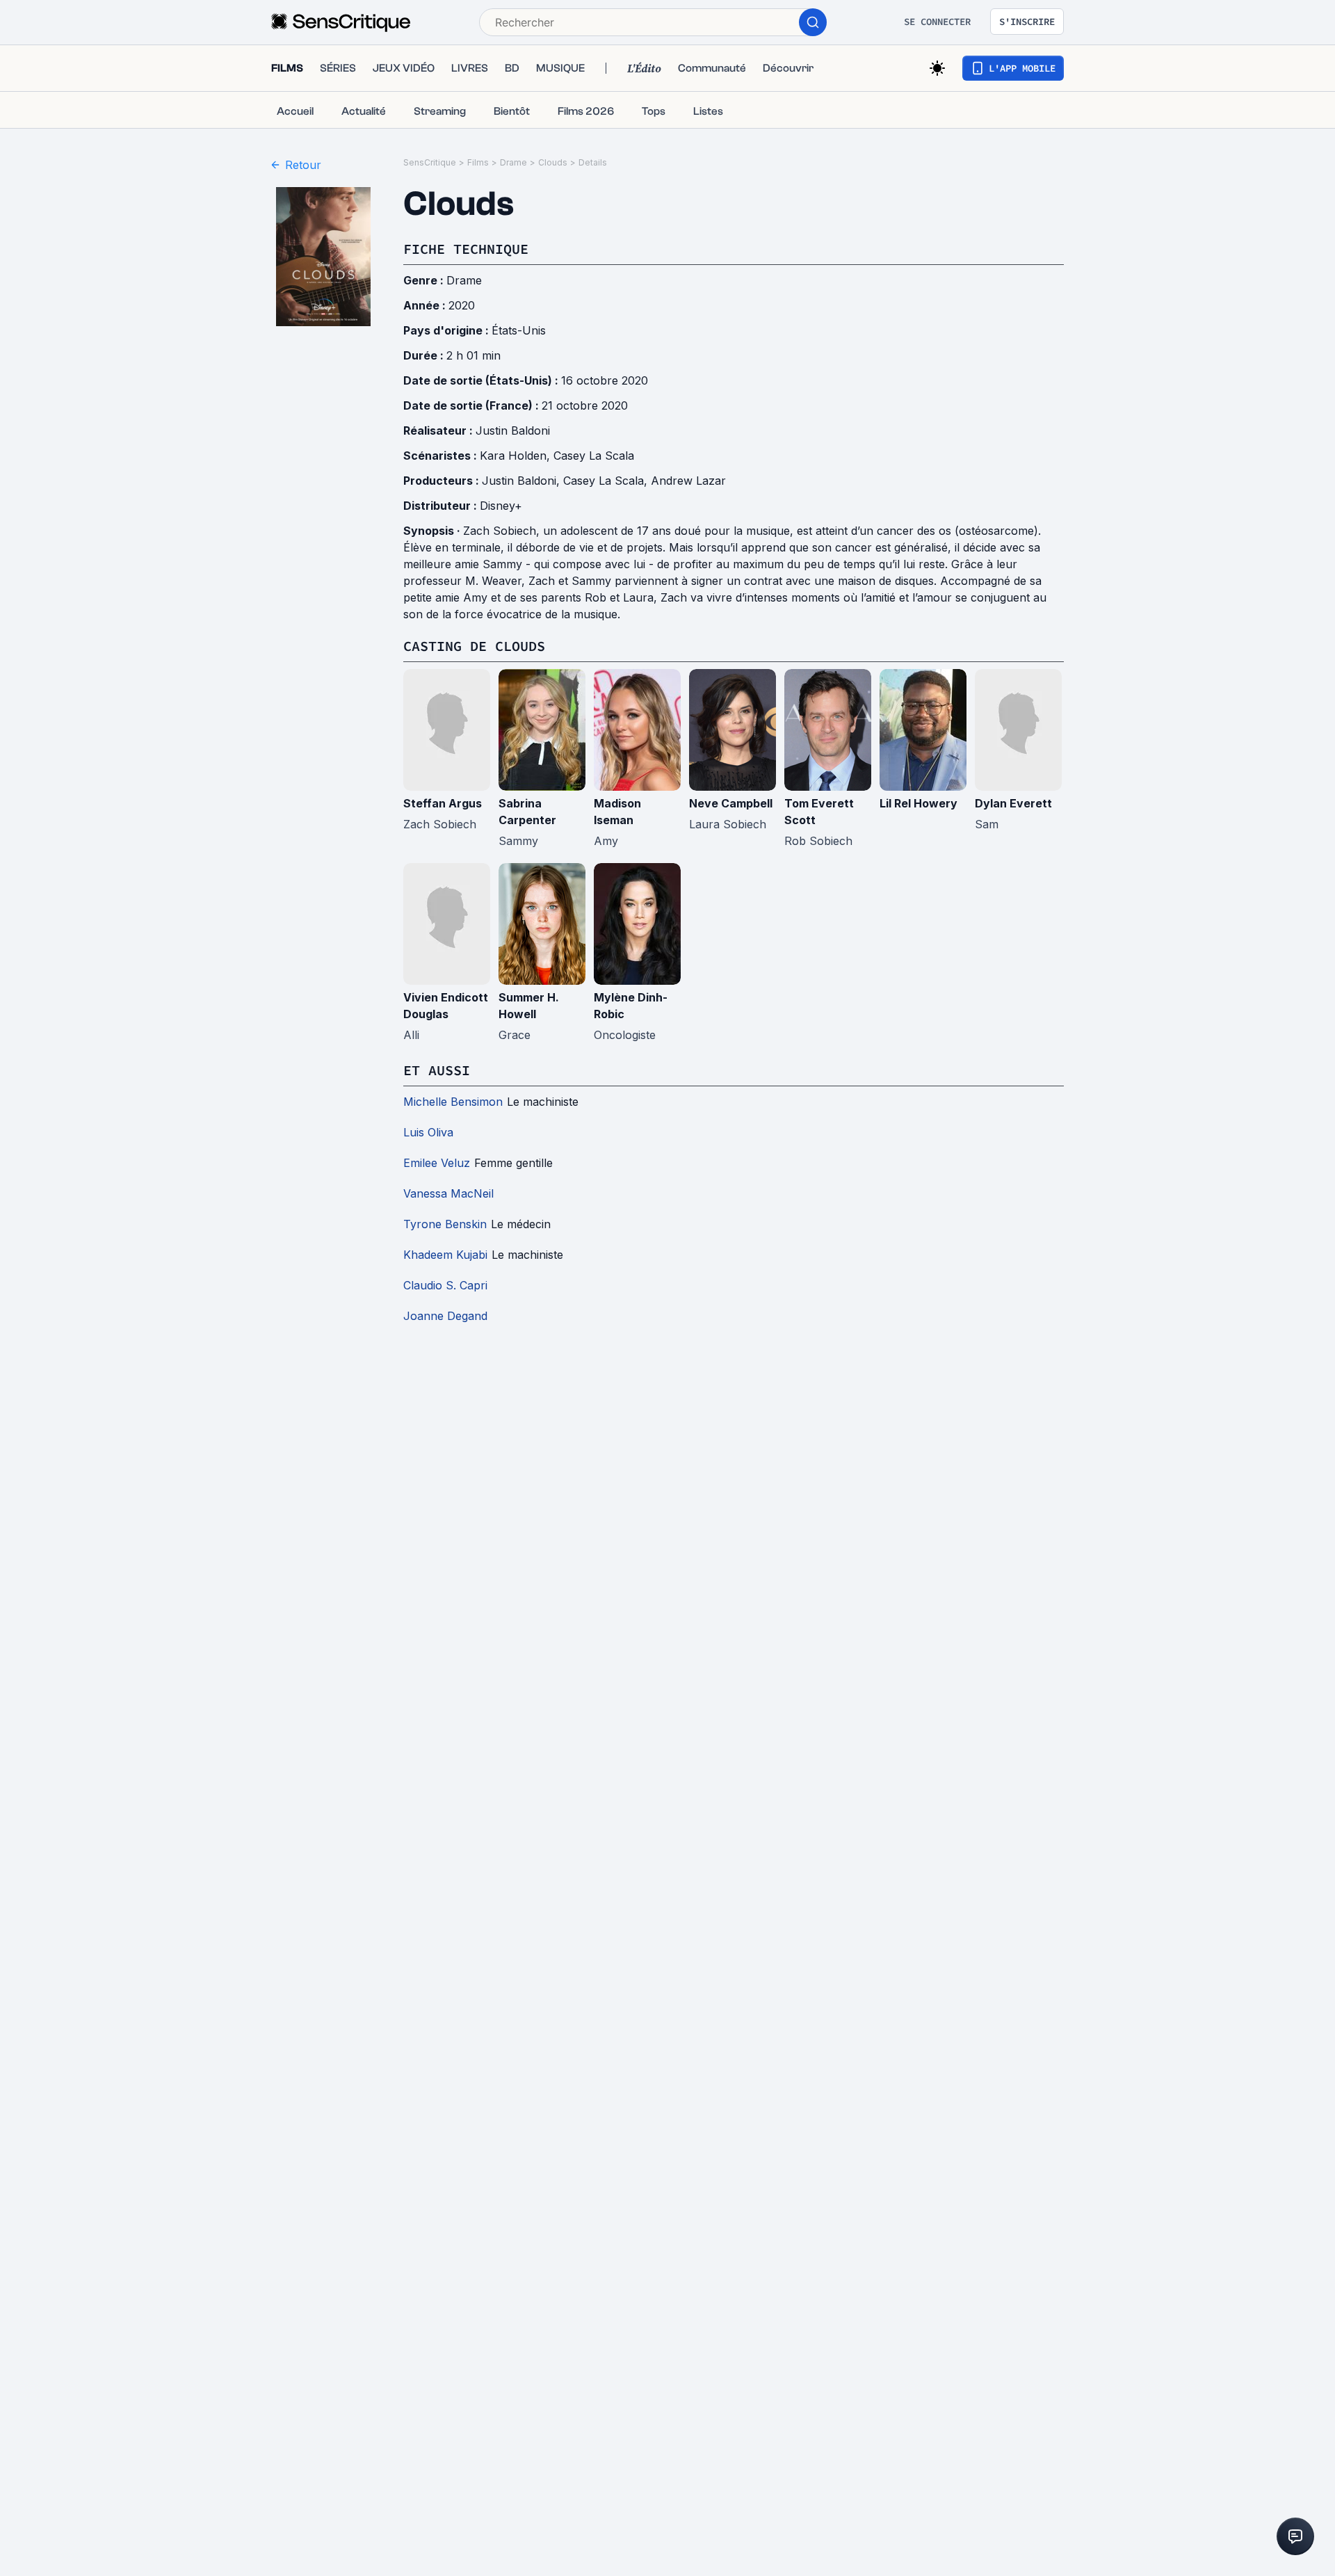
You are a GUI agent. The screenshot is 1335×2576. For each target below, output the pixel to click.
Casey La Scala (594, 456)
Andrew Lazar (688, 481)
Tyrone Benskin (445, 1224)
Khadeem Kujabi (445, 1255)
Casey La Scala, (607, 481)
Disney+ (501, 506)
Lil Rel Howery (919, 803)
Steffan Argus (443, 803)
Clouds (553, 162)
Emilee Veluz (437, 1163)
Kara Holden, (517, 456)
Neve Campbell (731, 803)
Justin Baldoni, (523, 481)
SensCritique (430, 162)
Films (478, 162)
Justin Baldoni (513, 430)
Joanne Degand (445, 1316)
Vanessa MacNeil (448, 1193)
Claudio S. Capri (445, 1285)
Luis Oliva (428, 1132)
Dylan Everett (1013, 803)
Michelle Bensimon (453, 1102)
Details (593, 162)
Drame (513, 162)
